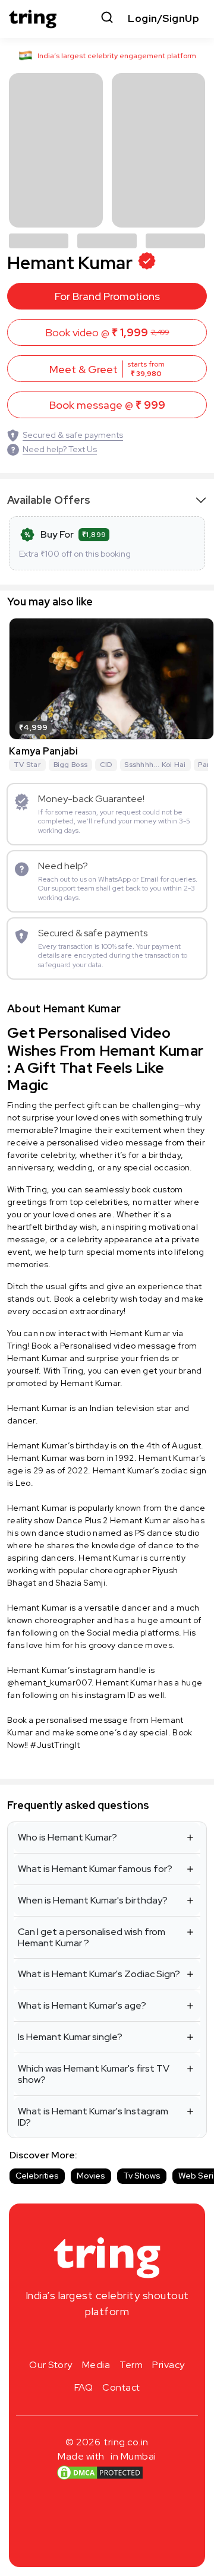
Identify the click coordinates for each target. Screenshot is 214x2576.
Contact (121, 2387)
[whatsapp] (145, 2340)
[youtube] (126, 2340)
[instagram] (69, 2340)
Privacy (169, 2365)
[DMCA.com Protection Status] (100, 2473)
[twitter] (107, 2340)
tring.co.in (126, 2442)
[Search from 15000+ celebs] (107, 19)
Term (131, 2365)
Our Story (51, 2365)
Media (96, 2365)
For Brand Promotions (107, 296)
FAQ (84, 2387)
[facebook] (88, 2340)
